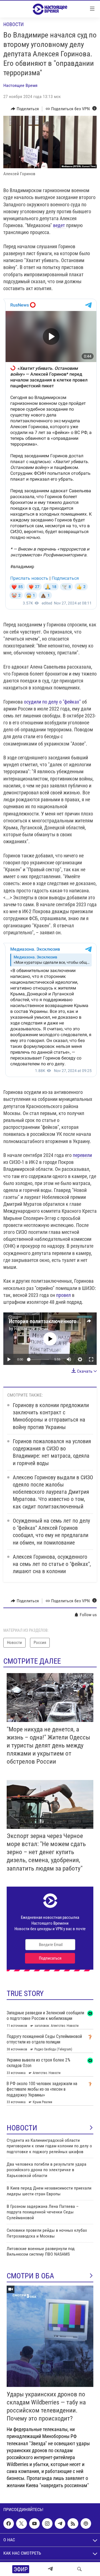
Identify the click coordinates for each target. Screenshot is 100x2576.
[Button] (25, 109)
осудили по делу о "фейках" (52, 702)
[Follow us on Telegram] (60, 2524)
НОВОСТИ (22, 2128)
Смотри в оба (30, 2276)
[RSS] (73, 2524)
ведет (60, 225)
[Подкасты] (86, 2524)
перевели (82, 1155)
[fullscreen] (91, 1359)
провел (63, 1295)
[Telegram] (50, 2569)
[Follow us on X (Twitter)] (21, 2524)
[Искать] (79, 2569)
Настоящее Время (20, 85)
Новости (13, 24)
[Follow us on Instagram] (47, 2524)
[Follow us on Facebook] (9, 2524)
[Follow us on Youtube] (34, 2524)
